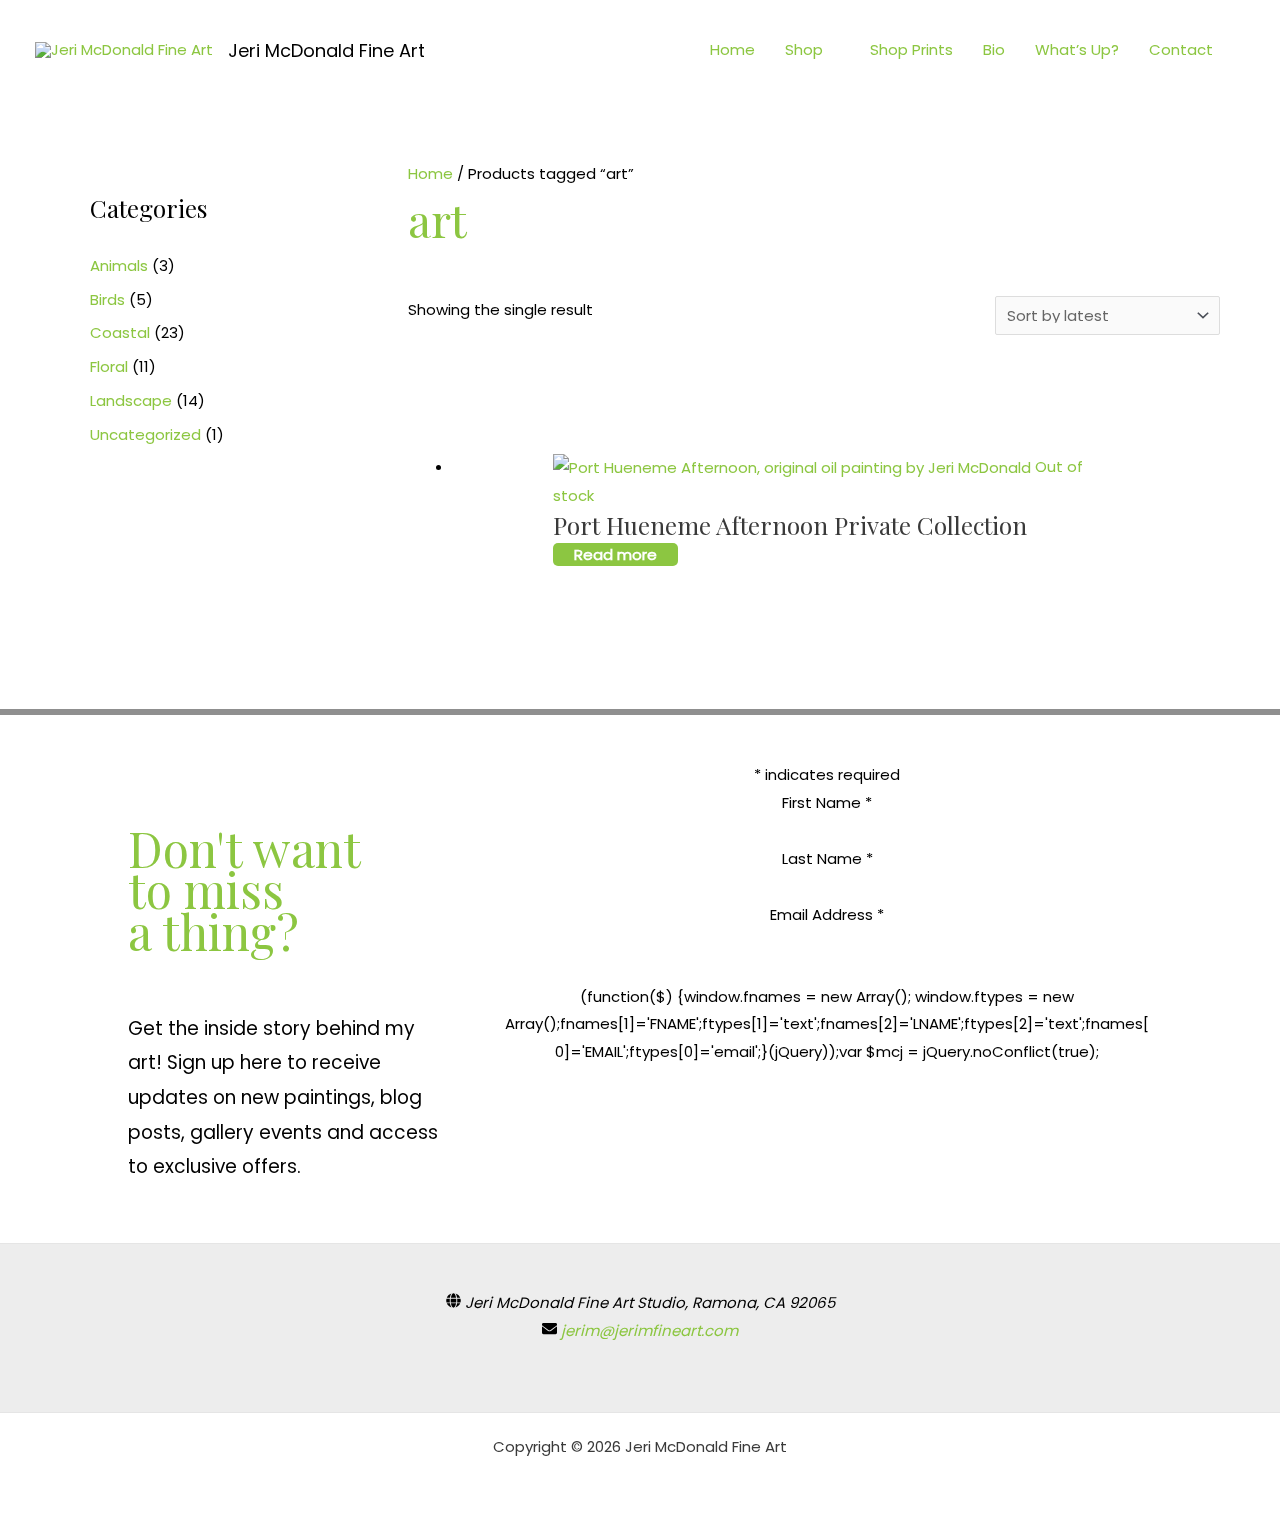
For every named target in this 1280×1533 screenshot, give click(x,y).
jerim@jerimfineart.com (649, 1330)
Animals (119, 265)
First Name (827, 802)
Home (732, 49)
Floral (109, 366)
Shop (804, 49)
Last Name (827, 858)
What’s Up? (1077, 49)
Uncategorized (145, 434)
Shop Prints (911, 49)
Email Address (827, 914)
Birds (107, 299)
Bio (994, 49)
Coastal (120, 332)
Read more (615, 554)
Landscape (131, 400)
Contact (1181, 49)
